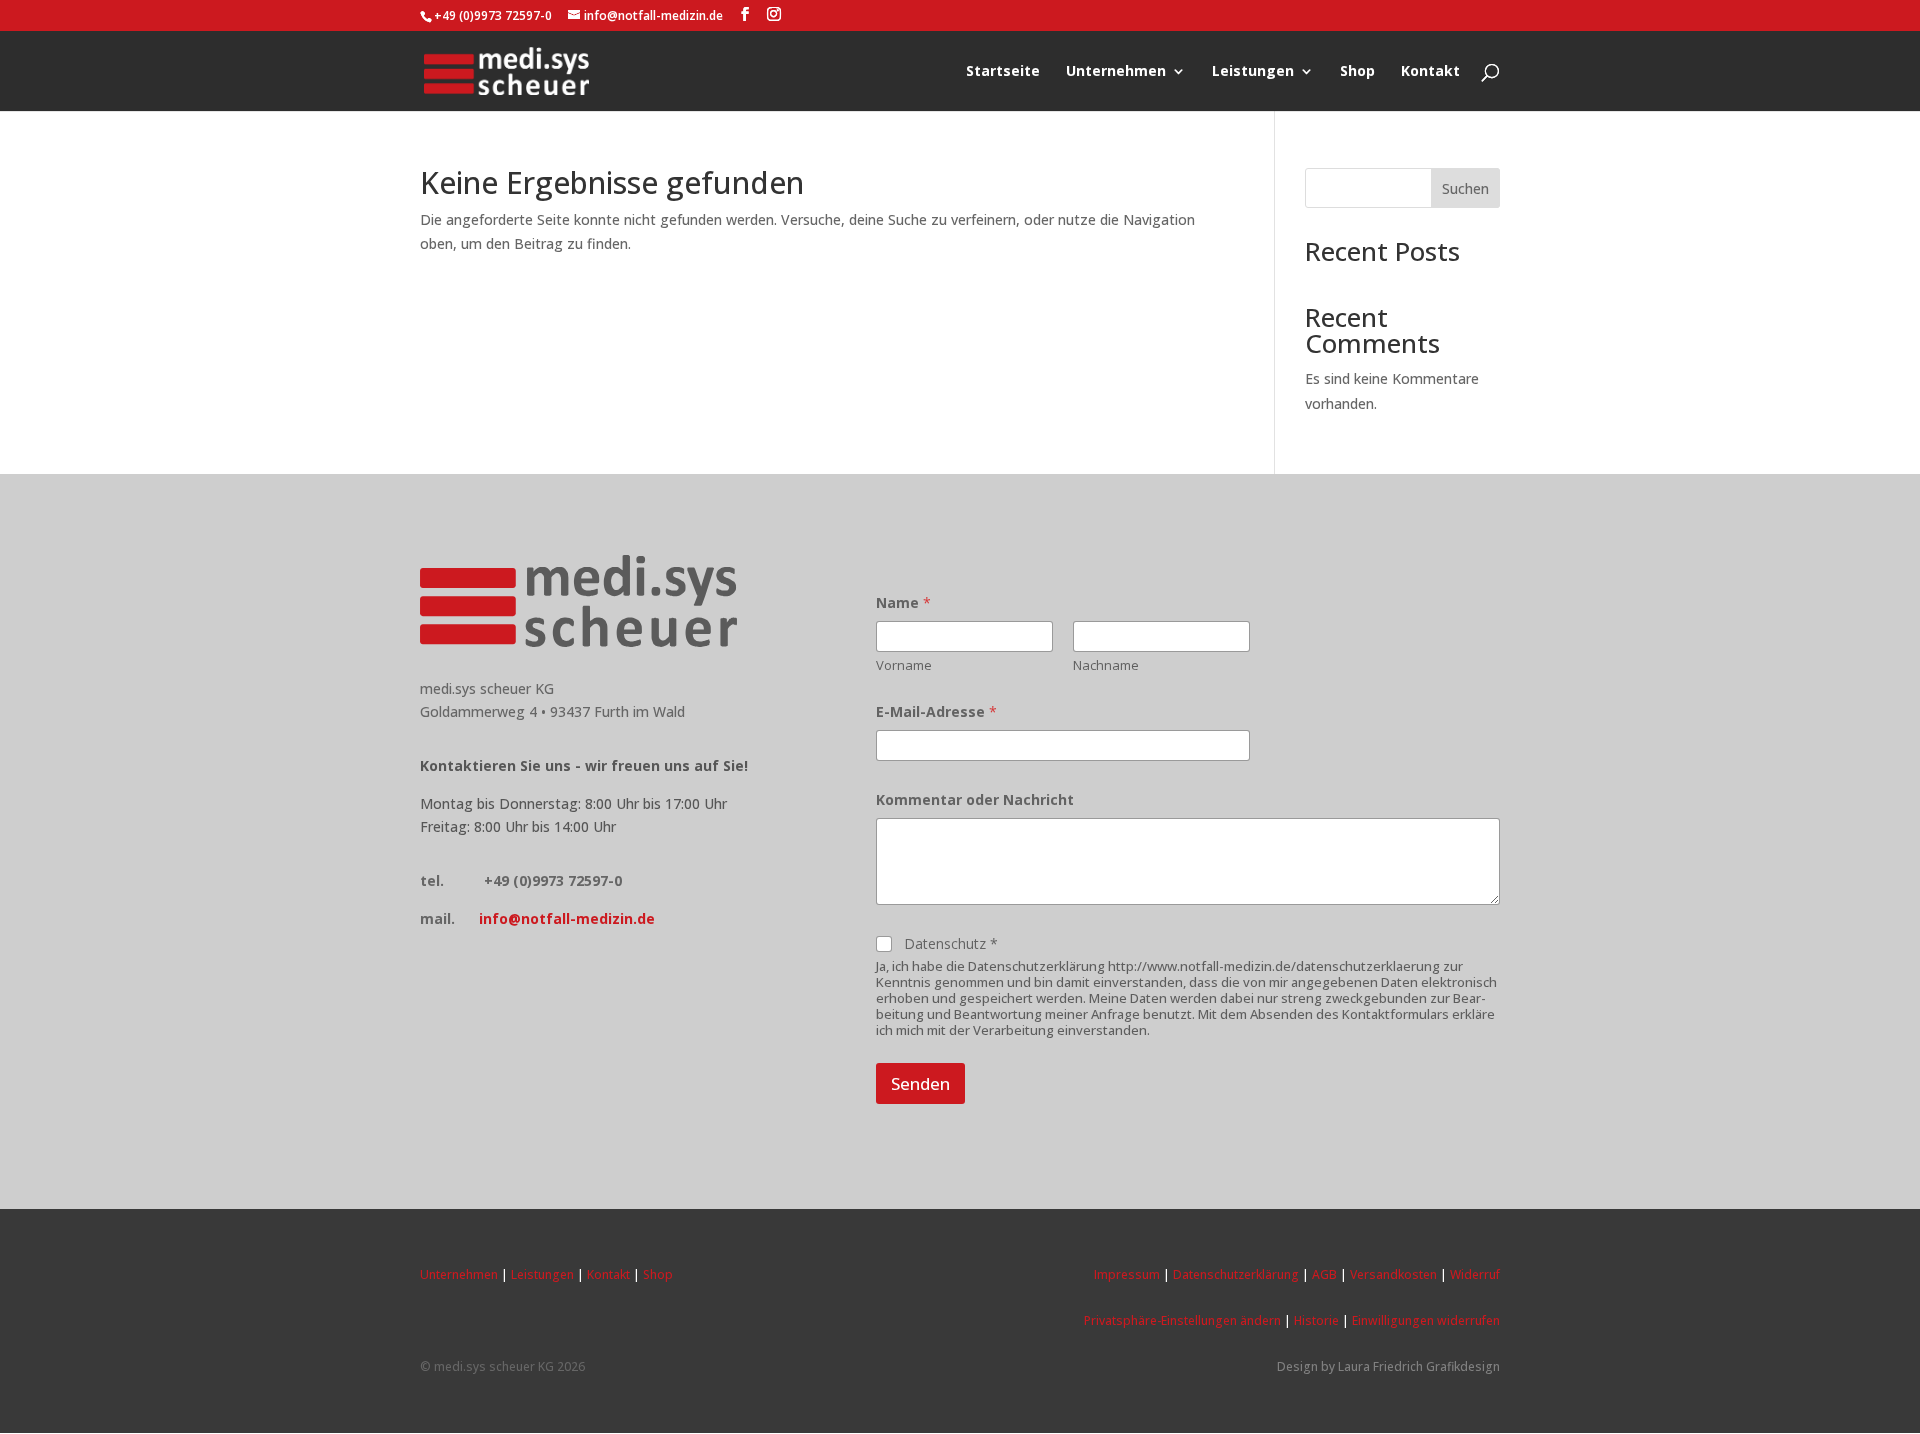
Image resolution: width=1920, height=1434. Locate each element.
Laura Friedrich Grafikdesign (1419, 1366)
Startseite (1003, 72)
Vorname (904, 665)
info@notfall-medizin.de (567, 918)
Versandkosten (1393, 1274)
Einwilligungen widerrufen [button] (1426, 1320)
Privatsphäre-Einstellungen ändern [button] (1182, 1320)
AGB (1324, 1274)
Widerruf (1475, 1274)
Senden (920, 1083)
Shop (1357, 72)
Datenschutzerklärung (1236, 1274)
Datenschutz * (951, 944)
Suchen (1465, 188)
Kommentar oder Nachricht (975, 799)
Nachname (1106, 665)
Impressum (1127, 1274)
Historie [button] (1316, 1320)
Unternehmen (1116, 72)
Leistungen (1253, 72)
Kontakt (1430, 72)
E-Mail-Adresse (936, 711)
